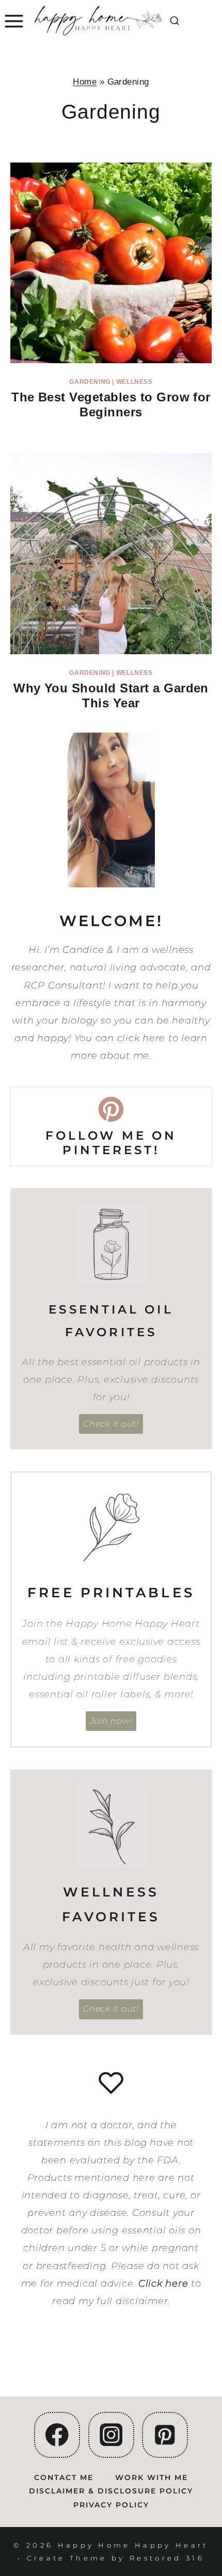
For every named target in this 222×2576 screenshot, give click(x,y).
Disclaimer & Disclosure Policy (111, 2491)
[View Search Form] (175, 21)
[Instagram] (111, 2435)
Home (85, 82)
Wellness (134, 382)
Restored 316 (167, 2558)
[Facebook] (57, 2435)
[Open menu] (13, 21)
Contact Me (64, 2477)
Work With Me (152, 2477)
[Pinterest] (165, 2435)
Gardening (90, 382)
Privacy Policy (111, 2505)
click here (141, 1038)
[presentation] (111, 263)
